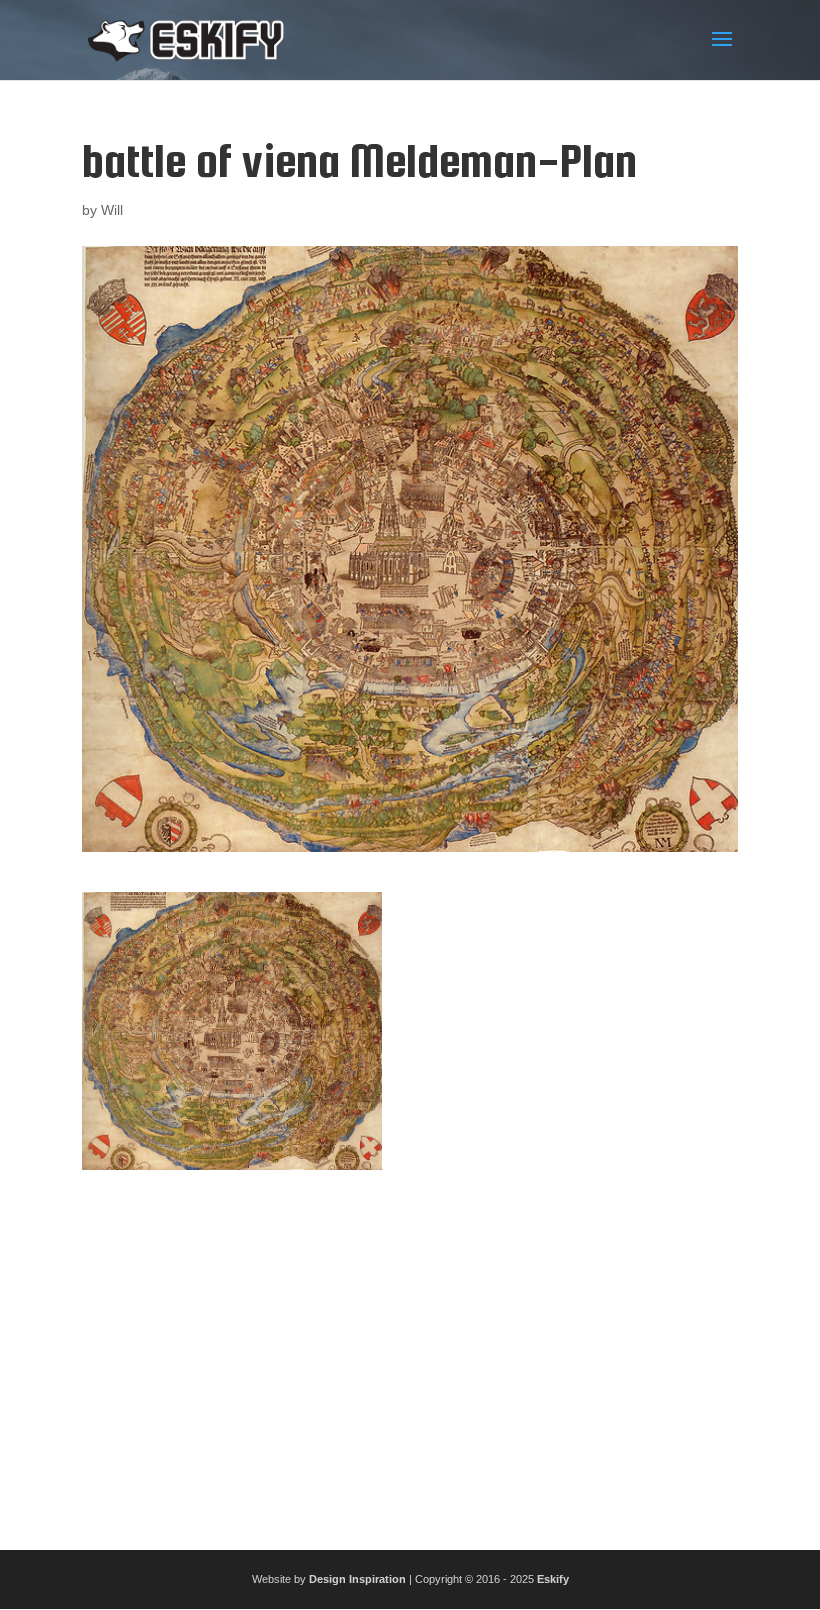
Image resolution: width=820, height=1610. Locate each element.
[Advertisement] (410, 1352)
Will (112, 210)
